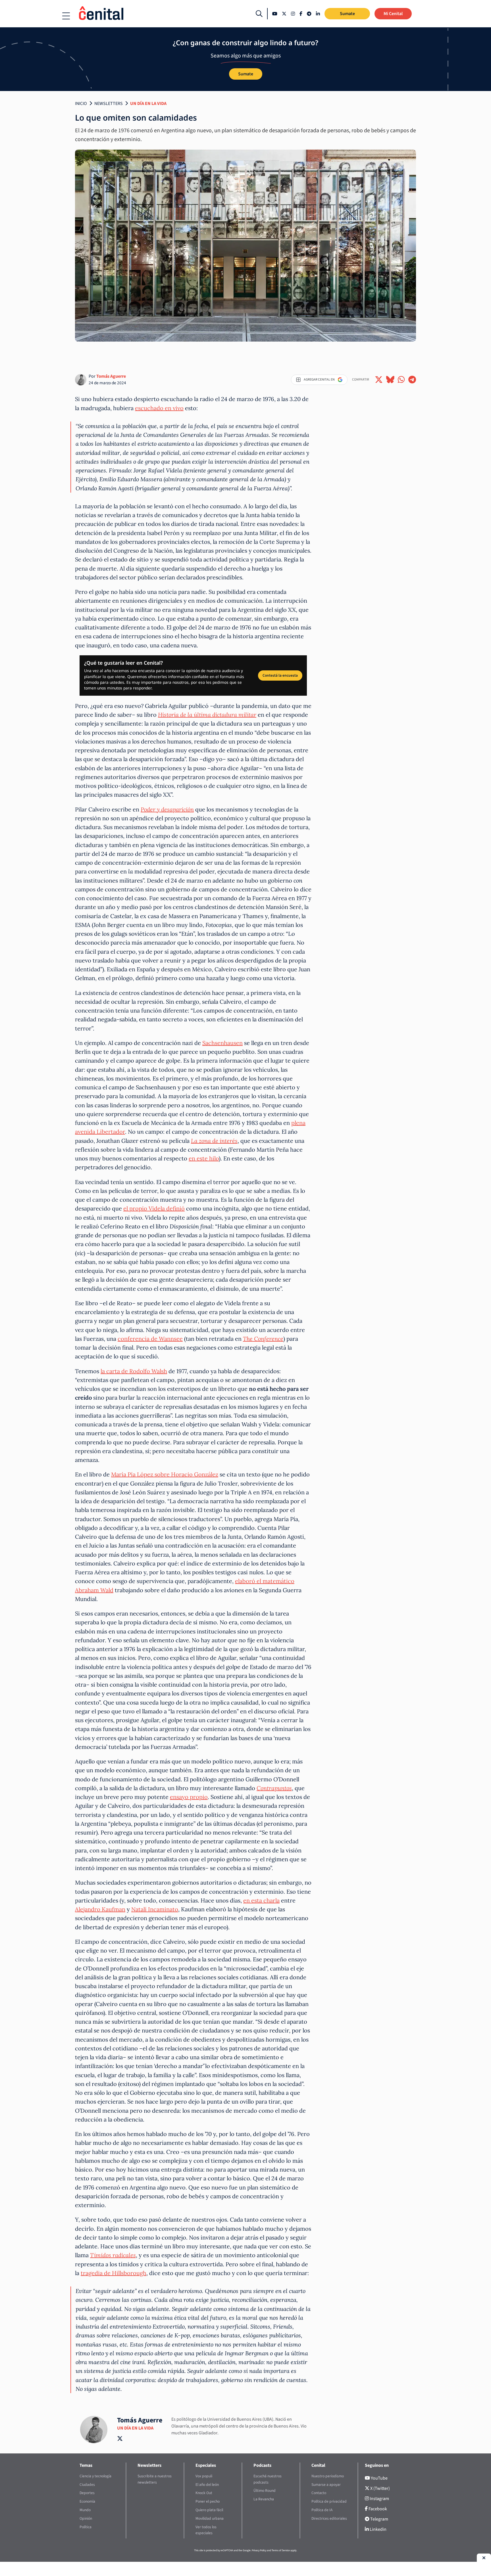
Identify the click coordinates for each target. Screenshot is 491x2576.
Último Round (265, 2491)
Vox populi (204, 2476)
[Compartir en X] (379, 380)
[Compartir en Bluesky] (390, 380)
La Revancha (264, 2499)
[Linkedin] (318, 14)
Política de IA (322, 2510)
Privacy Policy (259, 2550)
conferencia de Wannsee (150, 1339)
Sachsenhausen (222, 1043)
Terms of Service (281, 2550)
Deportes (87, 2493)
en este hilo (204, 1158)
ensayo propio (189, 1797)
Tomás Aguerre (111, 376)
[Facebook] (301, 14)
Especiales (206, 2465)
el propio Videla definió (154, 1208)
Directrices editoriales (329, 2518)
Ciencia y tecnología (95, 2476)
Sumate (347, 14)
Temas (86, 2465)
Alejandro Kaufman (100, 1909)
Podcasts (262, 2465)
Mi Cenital (393, 14)
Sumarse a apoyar (326, 2485)
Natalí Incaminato (155, 1909)
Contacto (319, 2493)
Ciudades (87, 2485)
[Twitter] (284, 14)
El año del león (207, 2485)
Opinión (86, 2518)
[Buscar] (259, 14)
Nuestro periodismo (328, 2476)
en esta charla (261, 1900)
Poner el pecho (208, 2501)
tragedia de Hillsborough (114, 2273)
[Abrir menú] (66, 16)
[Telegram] (309, 14)
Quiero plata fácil (209, 2510)
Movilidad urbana (210, 2518)
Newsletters (109, 104)
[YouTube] (275, 14)
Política (86, 2527)
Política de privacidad (329, 2501)
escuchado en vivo (159, 408)
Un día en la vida (148, 104)
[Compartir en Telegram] (412, 380)
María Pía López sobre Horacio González (165, 1474)
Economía (87, 2501)
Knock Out (204, 2493)
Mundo (85, 2510)
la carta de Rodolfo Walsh (134, 1371)
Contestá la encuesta (280, 675)
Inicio (81, 104)
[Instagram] (293, 14)
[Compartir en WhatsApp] (401, 380)
